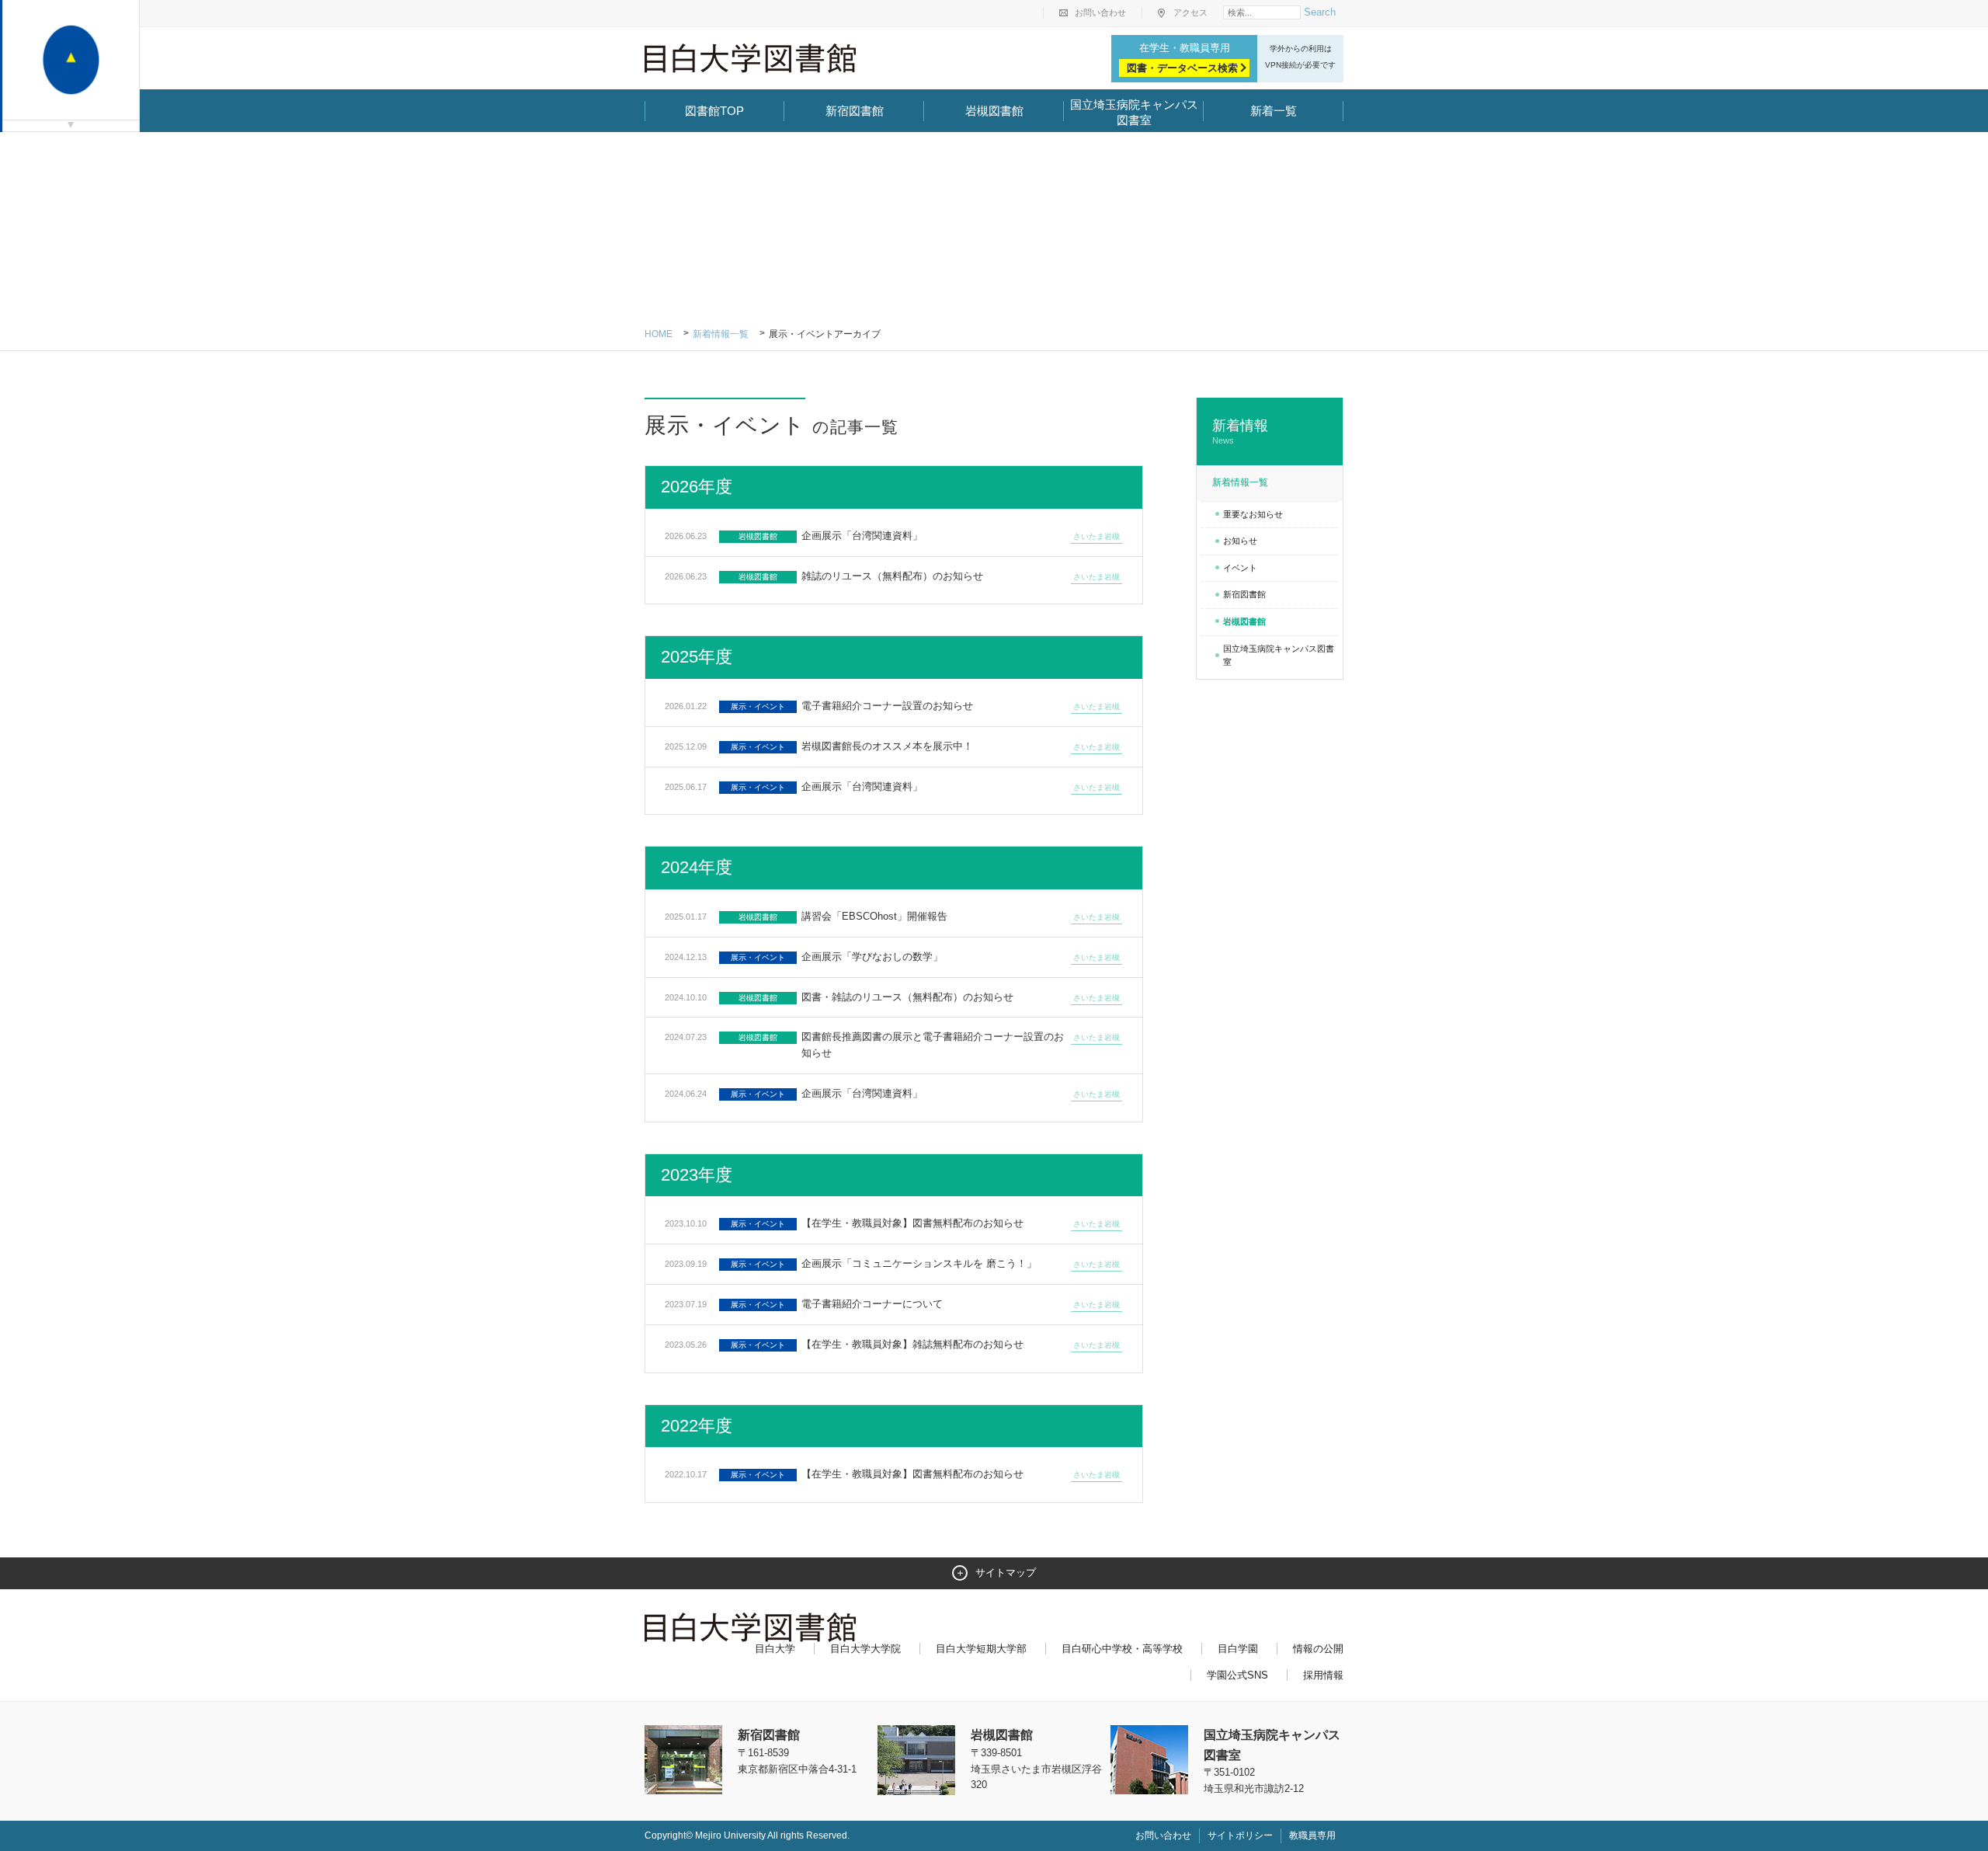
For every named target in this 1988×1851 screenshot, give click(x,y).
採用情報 (1323, 1675)
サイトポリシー (1240, 1835)
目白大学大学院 (865, 1649)
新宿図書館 (855, 111)
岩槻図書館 (994, 111)
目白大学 (775, 1649)
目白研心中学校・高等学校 (1122, 1649)
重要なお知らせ (1253, 514)
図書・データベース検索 (1182, 68)
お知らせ (1240, 541)
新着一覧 (1274, 111)
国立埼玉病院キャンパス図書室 (1134, 112)
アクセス (1190, 12)
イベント (1240, 568)
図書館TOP (714, 111)
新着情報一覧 (721, 334)
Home (659, 334)
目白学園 (1238, 1649)
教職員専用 (1312, 1835)
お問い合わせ (1100, 12)
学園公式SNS (1237, 1675)
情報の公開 (1318, 1649)
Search (1320, 12)
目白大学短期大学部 (981, 1649)
